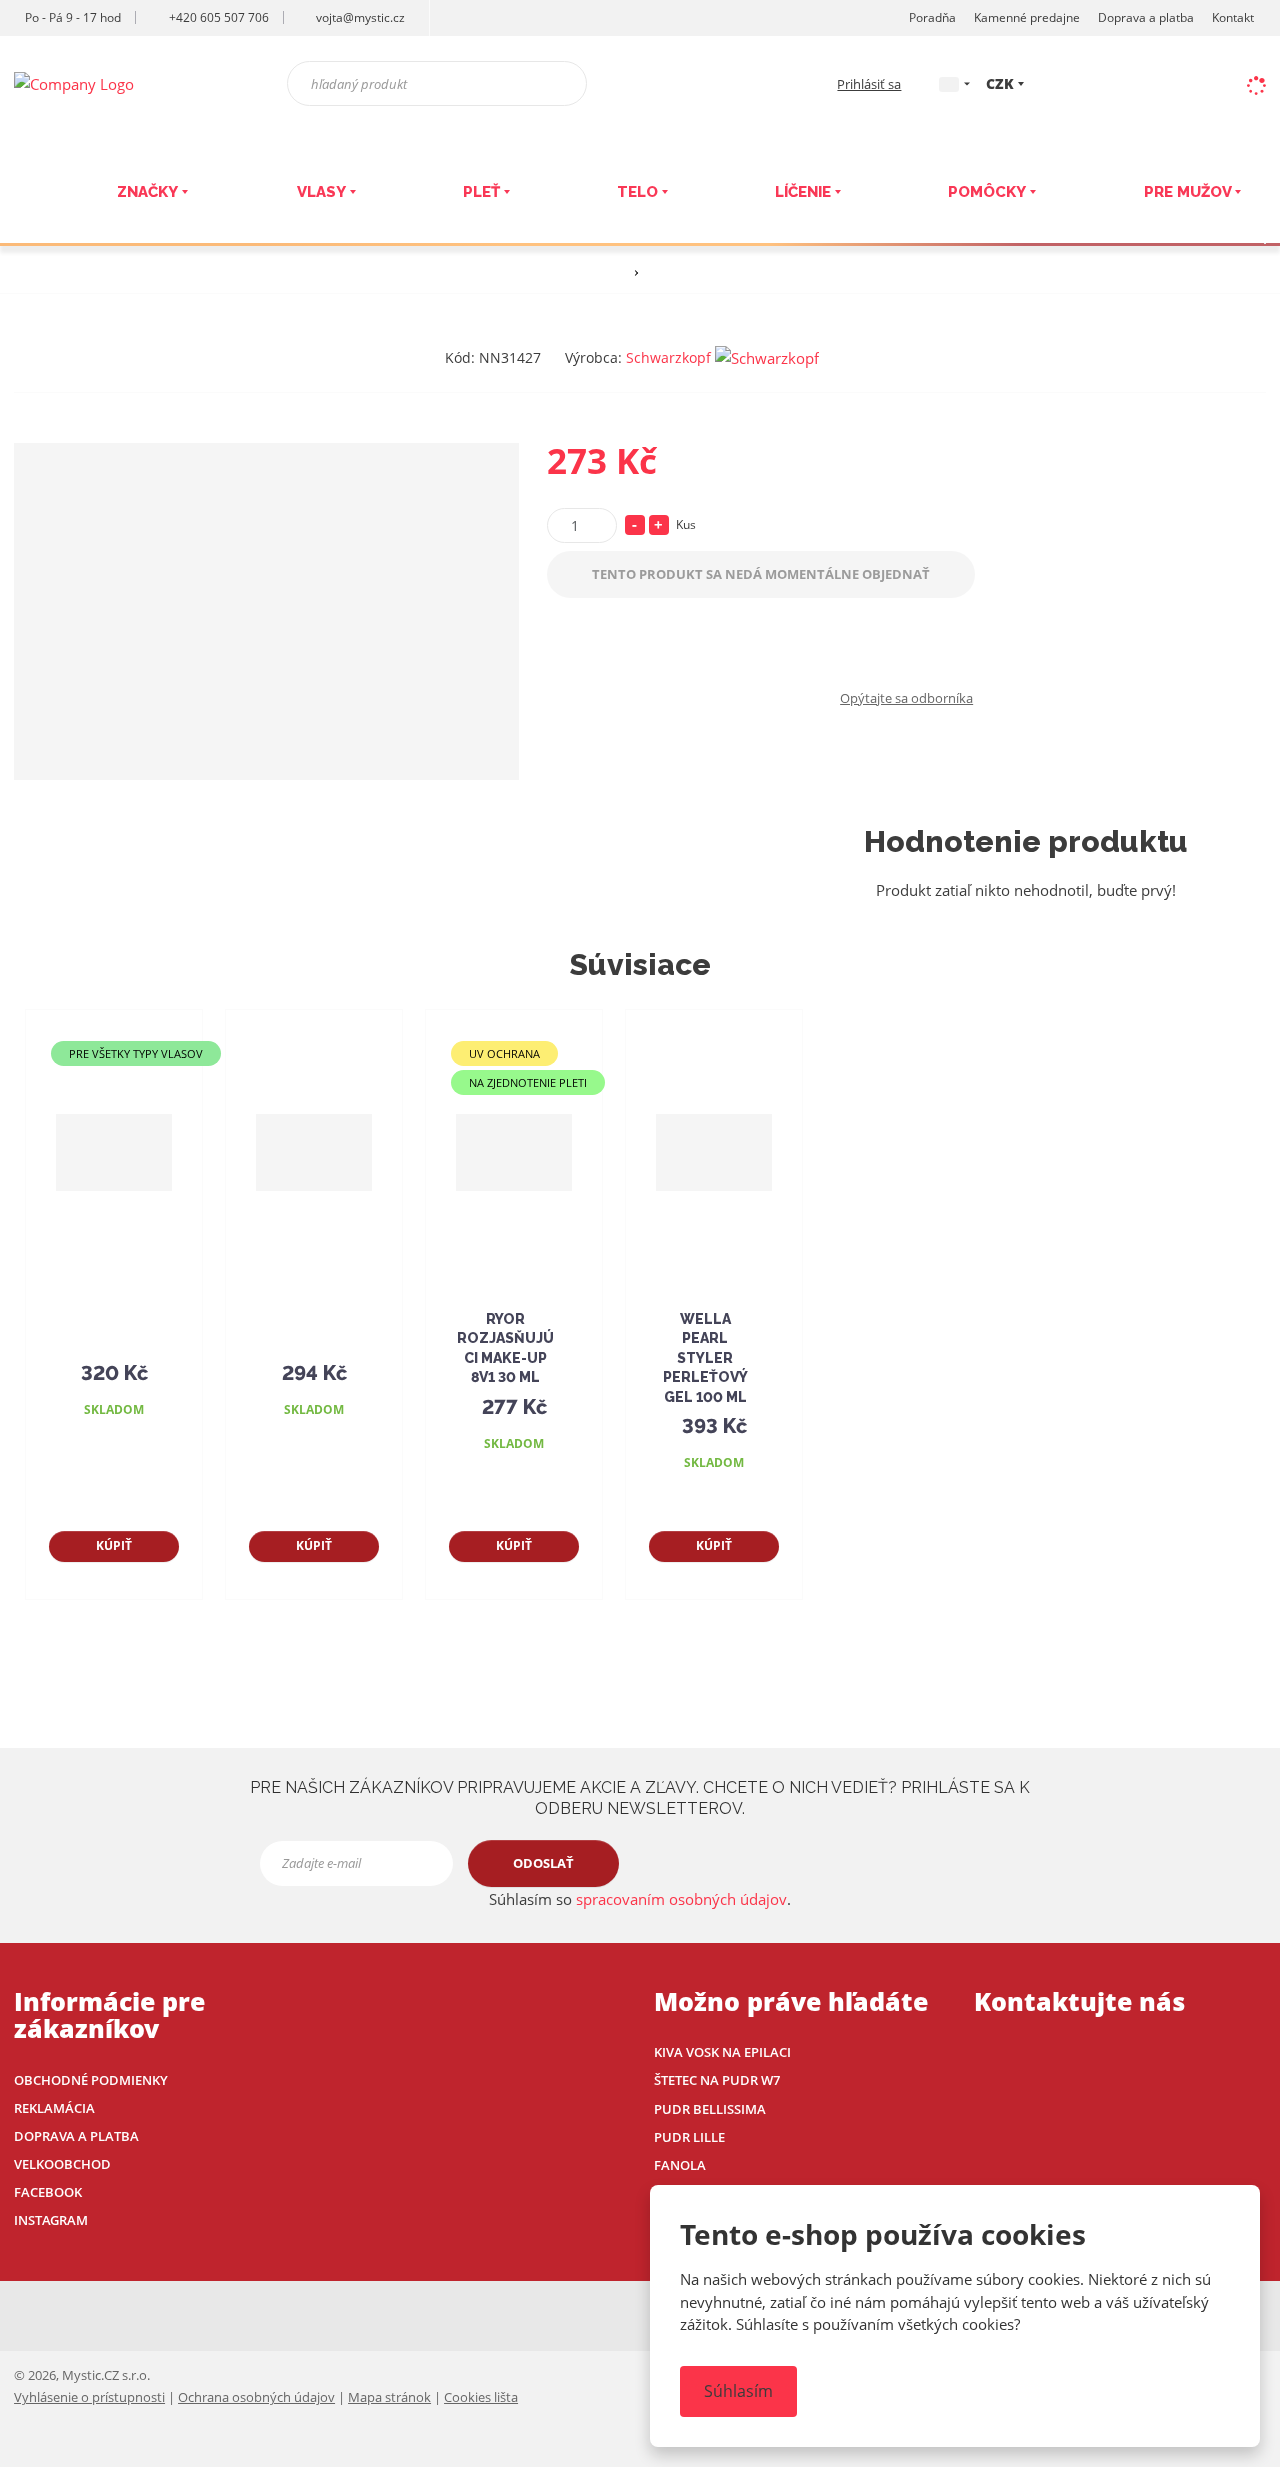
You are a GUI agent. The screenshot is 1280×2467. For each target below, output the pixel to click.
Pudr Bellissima (710, 2109)
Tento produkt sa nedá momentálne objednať (761, 574)
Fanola (680, 2165)
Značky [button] (147, 192)
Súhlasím (738, 2391)
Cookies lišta (481, 2397)
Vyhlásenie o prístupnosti (89, 2397)
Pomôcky (987, 192)
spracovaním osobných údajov (681, 1899)
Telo (637, 192)
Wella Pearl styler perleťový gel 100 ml (705, 1358)
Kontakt (1233, 17)
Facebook (48, 2192)
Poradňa (932, 17)
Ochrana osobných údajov (256, 2397)
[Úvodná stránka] (74, 82)
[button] (949, 83)
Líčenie (803, 192)
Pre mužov (1188, 192)
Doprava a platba (1146, 17)
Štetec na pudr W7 (717, 2080)
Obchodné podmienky (91, 2080)
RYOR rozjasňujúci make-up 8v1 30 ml (505, 1348)
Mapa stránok (389, 2397)
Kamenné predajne (1027, 17)
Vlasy (321, 192)
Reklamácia (54, 2108)
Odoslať (543, 1863)
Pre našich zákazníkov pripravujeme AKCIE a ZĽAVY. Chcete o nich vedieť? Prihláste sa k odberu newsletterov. (640, 1798)
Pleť (481, 192)
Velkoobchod (62, 2164)
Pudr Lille (689, 2137)
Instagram (51, 2220)
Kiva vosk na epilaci (722, 2052)
